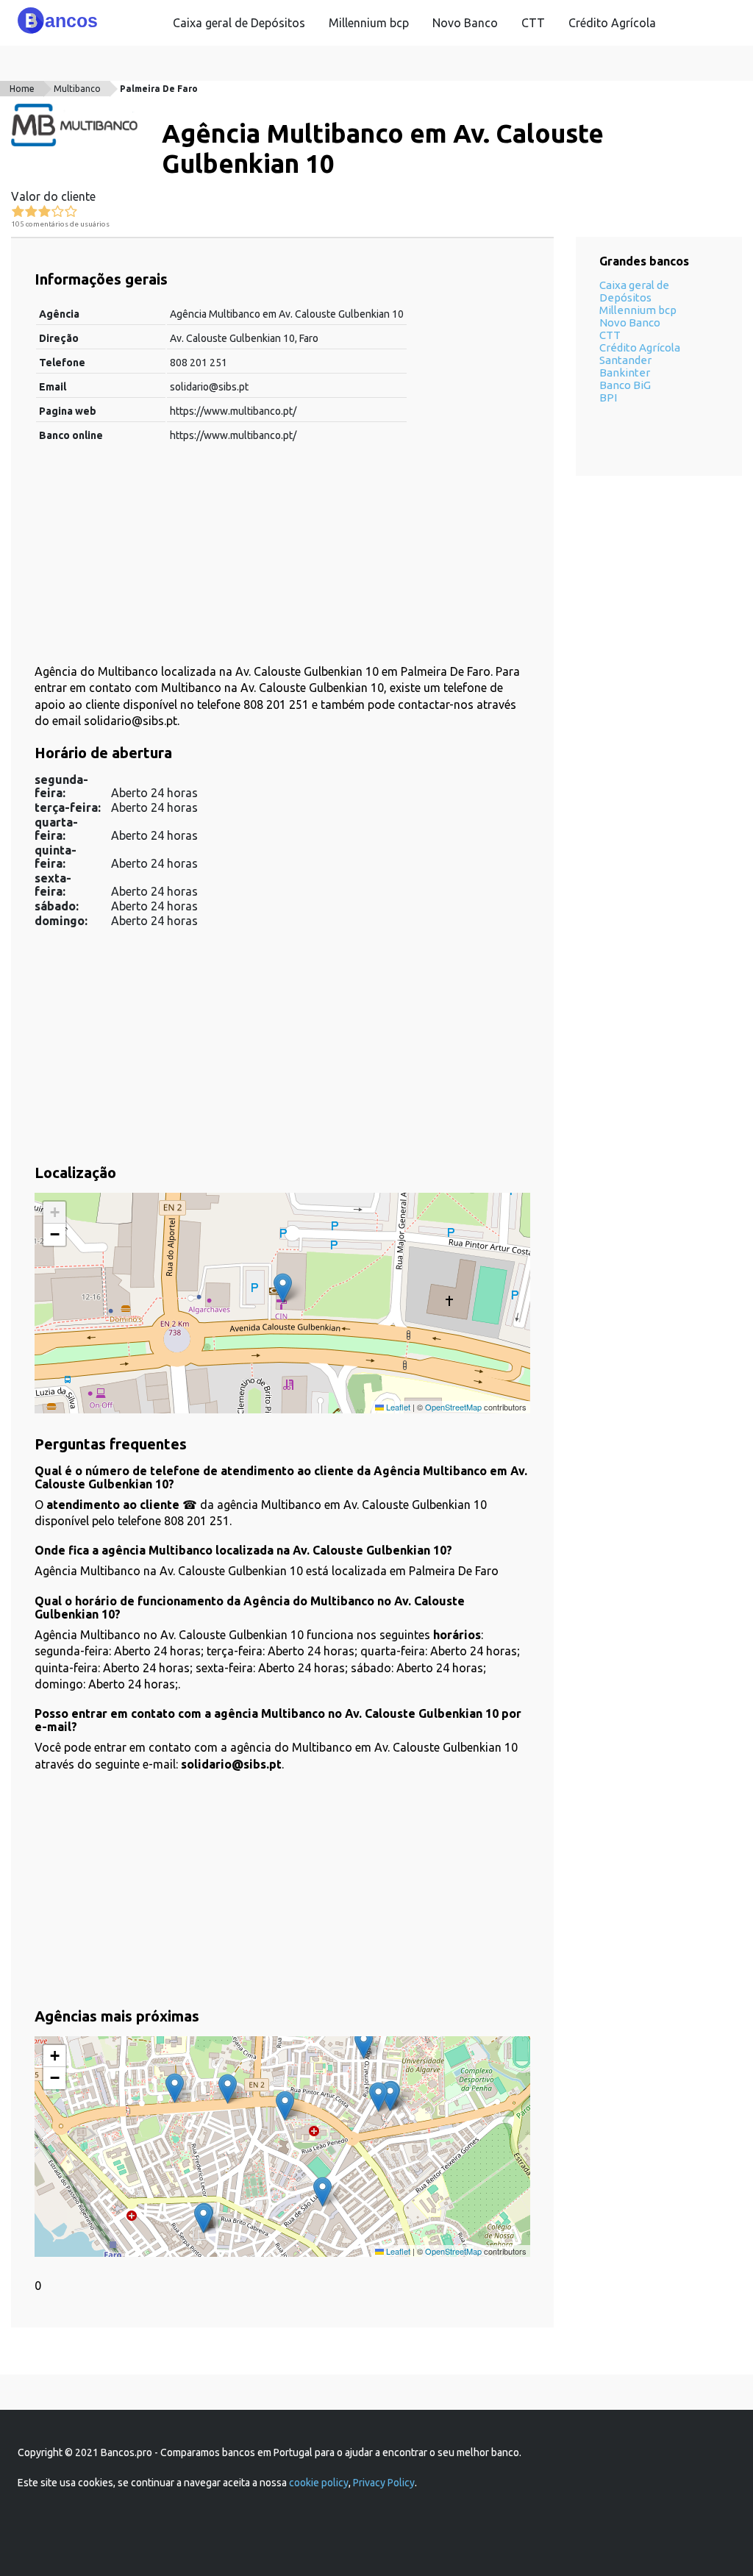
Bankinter (625, 372)
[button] (283, 1288)
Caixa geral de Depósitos (239, 23)
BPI (608, 397)
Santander (625, 360)
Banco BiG (625, 385)
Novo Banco (465, 23)
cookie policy (319, 2483)
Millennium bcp (369, 23)
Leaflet (397, 1407)
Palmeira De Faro (159, 89)
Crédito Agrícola (612, 23)
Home (22, 89)
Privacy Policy (384, 2483)
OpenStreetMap (453, 1407)
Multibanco (77, 89)
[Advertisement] (282, 560)
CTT (533, 23)
